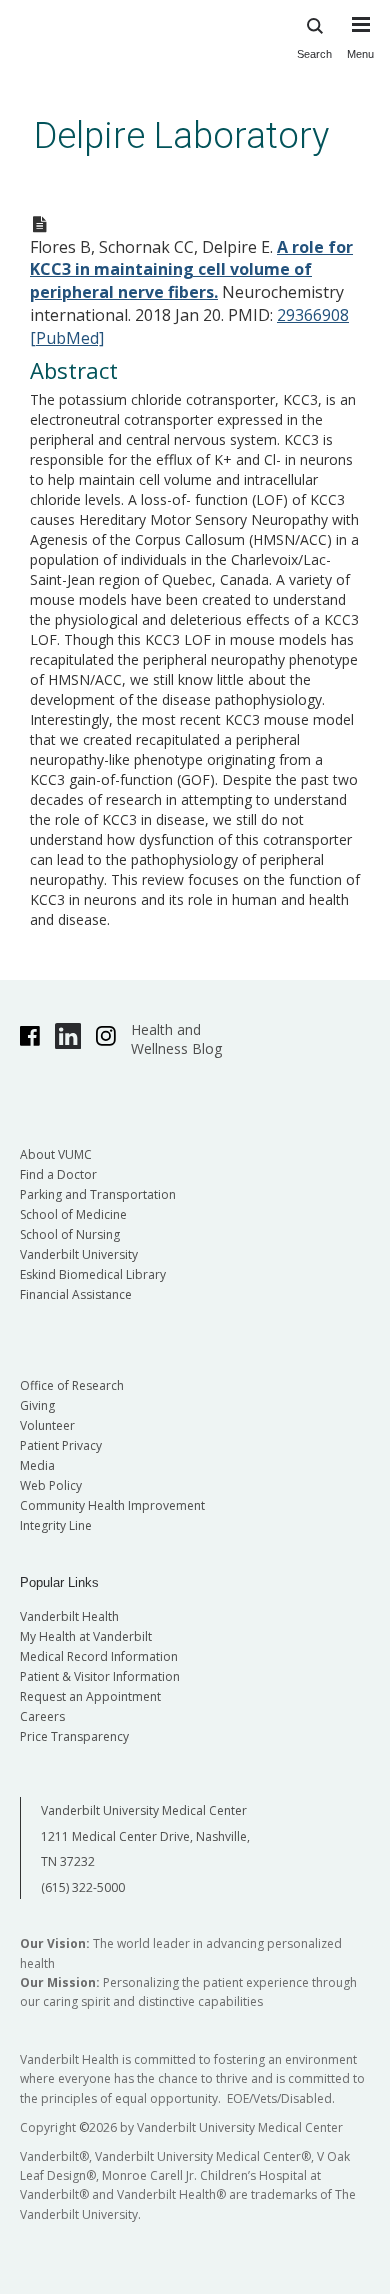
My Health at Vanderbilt (86, 1636)
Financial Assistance (76, 1294)
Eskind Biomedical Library (93, 1274)
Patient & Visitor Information (100, 1676)
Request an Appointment (90, 1696)
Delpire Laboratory (181, 135)
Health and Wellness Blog (176, 1039)
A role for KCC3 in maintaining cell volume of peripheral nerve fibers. (191, 270)
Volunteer (47, 1425)
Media (37, 1465)
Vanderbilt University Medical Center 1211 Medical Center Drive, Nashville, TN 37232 (145, 1836)
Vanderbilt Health (69, 1616)
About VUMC (56, 1154)
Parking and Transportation (98, 1194)
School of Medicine (73, 1214)
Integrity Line (56, 1525)
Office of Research (72, 1385)
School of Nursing (70, 1234)
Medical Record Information (99, 1656)
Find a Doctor (58, 1174)
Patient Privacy (61, 1445)
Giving (37, 1405)
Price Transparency (74, 1736)
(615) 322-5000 (83, 1887)
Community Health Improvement (112, 1505)
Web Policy (51, 1485)
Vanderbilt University (79, 1254)
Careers (42, 1716)
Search (314, 54)
